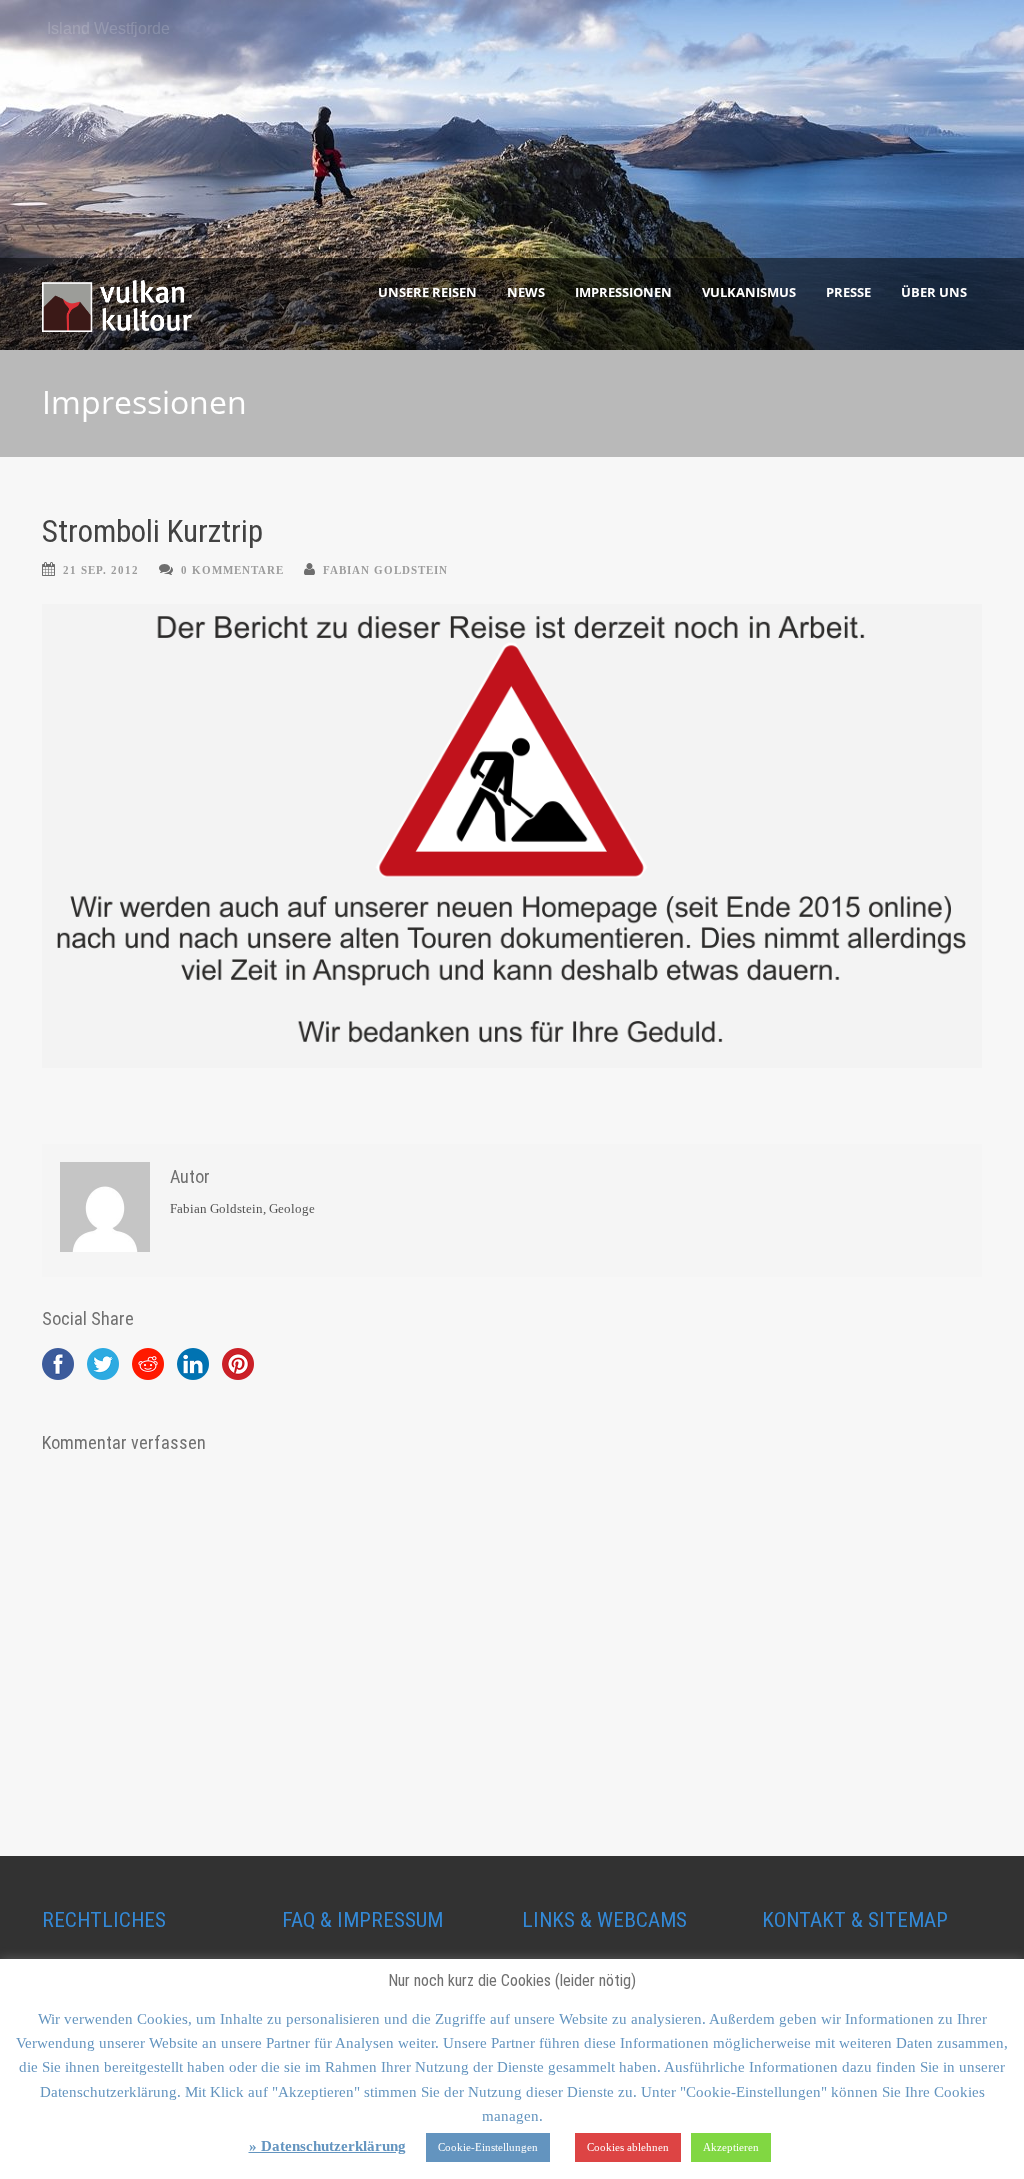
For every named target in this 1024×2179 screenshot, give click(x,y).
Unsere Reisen (427, 292)
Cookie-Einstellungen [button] (488, 2147)
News (526, 292)
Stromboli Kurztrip (152, 531)
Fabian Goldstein (385, 570)
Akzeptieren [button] (731, 2147)
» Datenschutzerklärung (327, 2146)
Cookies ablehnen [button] (628, 2147)
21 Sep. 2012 (101, 570)
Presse (848, 292)
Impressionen (623, 292)
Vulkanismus (749, 292)
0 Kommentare (232, 570)
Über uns (934, 292)
